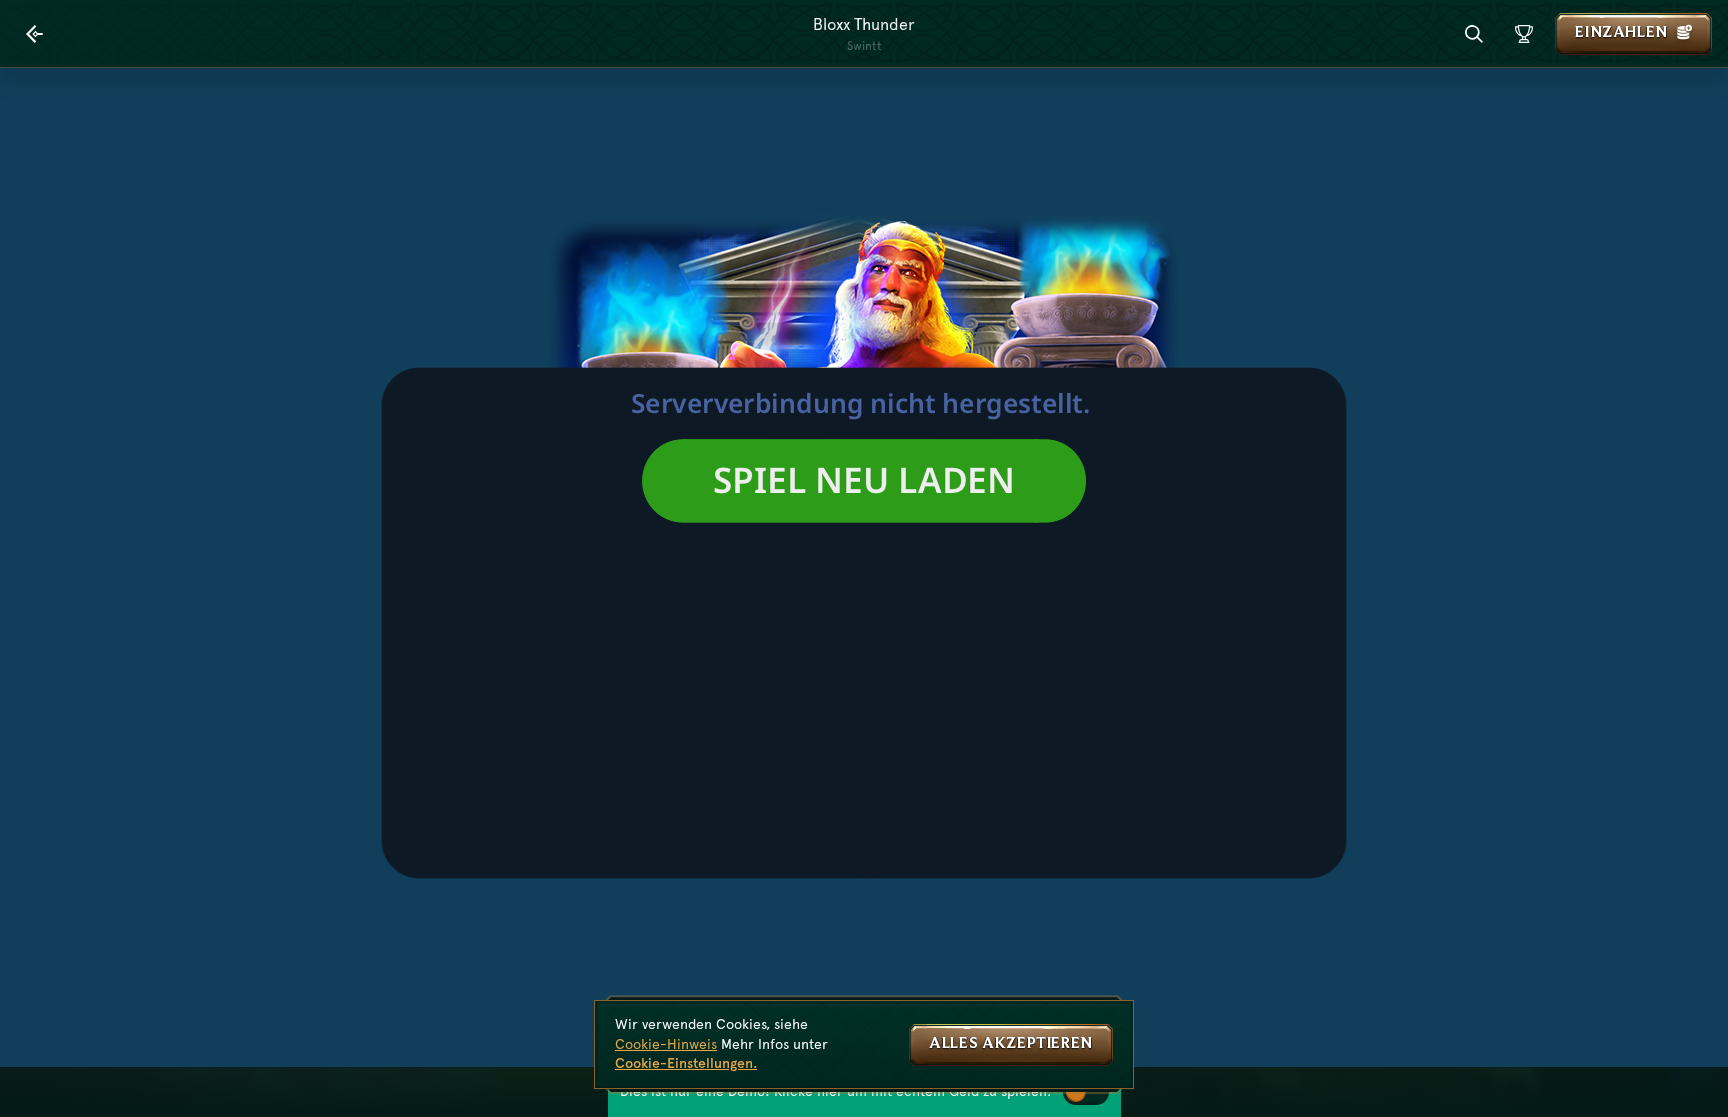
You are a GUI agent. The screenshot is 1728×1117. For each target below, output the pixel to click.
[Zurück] (35, 34)
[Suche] (1474, 34)
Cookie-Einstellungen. (686, 1063)
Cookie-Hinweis (666, 1044)
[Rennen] (1524, 34)
